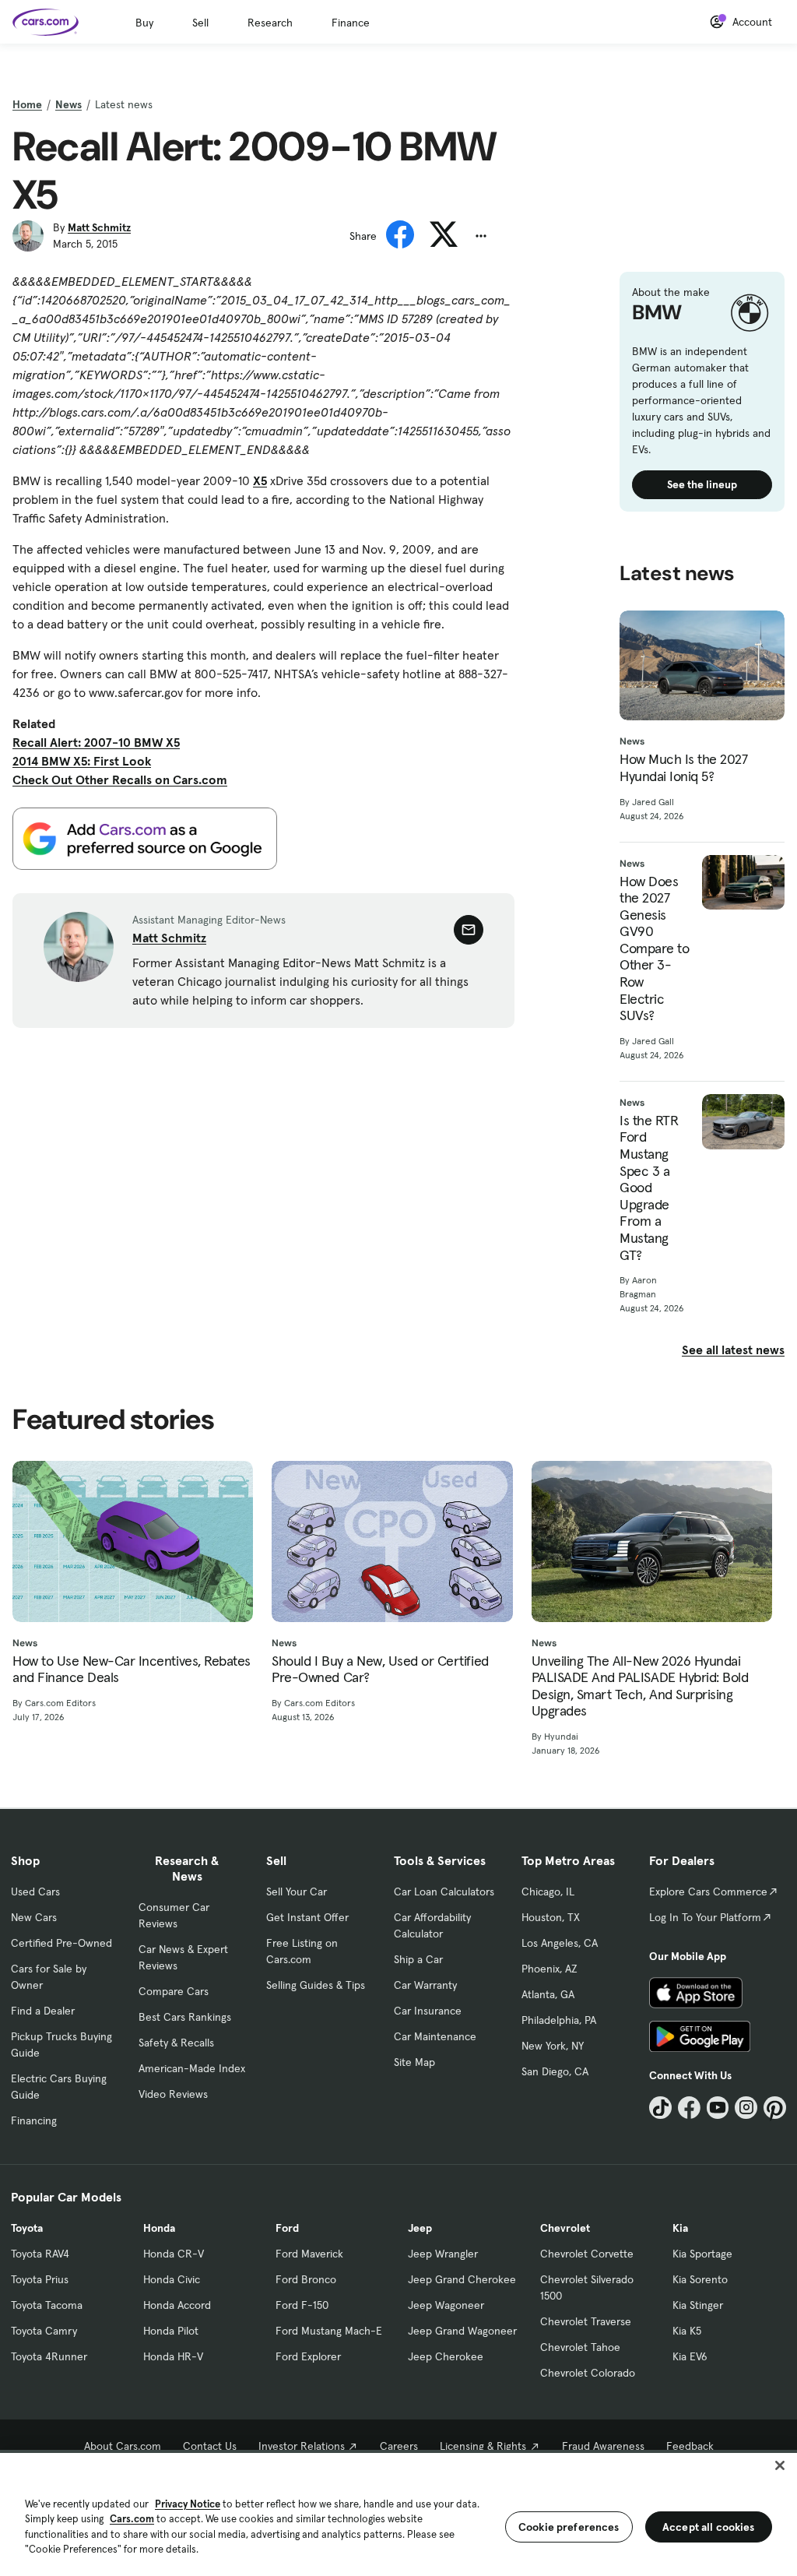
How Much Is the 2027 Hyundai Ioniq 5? (683, 767)
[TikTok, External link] (660, 2108)
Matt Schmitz (99, 227)
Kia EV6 (690, 2356)
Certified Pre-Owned (61, 1943)
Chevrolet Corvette (587, 2254)
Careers (399, 2446)
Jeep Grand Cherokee (462, 2279)
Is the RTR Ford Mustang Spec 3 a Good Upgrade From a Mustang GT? (649, 1188)
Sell (200, 23)
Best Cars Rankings (185, 2017)
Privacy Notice (188, 2504)
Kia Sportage (702, 2254)
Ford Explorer (308, 2356)
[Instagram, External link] (746, 2108)
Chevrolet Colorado (588, 2373)
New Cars (34, 1917)
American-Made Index (192, 2068)
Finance (351, 23)
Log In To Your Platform (705, 1917)
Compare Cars (174, 1991)
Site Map (414, 2062)
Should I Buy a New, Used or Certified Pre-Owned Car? (380, 1669)
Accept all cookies (709, 2527)
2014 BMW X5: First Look (82, 761)
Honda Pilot (171, 2331)
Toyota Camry (44, 2331)
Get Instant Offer (307, 1917)
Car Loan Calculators (444, 1892)
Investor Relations (302, 2446)
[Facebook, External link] (689, 2108)
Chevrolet (565, 2228)
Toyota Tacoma (47, 2305)
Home (27, 104)
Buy (144, 23)
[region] (398, 2513)
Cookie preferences (569, 2527)
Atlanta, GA (548, 1994)
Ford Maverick (309, 2254)
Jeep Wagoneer (446, 2305)
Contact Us (210, 2446)
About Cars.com (123, 2446)
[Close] (780, 2465)
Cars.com (132, 2519)
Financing (34, 2120)
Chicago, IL (548, 1892)
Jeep (420, 2228)
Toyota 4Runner (49, 2356)
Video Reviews (173, 2094)
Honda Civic (172, 2279)
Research (270, 23)
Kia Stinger (698, 2305)
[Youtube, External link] (718, 2108)
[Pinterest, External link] (775, 2108)
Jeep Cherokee (446, 2356)
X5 (260, 480)
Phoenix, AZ (549, 1969)
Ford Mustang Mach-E (329, 2331)
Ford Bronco (306, 2279)
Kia (680, 2228)
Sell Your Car (297, 1892)
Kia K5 (687, 2331)
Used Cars (35, 1892)
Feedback (690, 2446)
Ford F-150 (302, 2305)
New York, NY (553, 2046)
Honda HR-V (173, 2356)
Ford (287, 2228)
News (68, 104)
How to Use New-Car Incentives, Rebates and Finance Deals (132, 1669)
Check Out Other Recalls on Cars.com (120, 779)
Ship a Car (418, 1959)
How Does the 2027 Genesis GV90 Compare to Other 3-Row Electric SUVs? (654, 948)
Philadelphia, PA (559, 2020)
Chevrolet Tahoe (580, 2347)
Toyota (27, 2228)
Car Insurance (428, 2011)
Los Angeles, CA (560, 1943)
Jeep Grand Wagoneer (462, 2331)
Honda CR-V (174, 2254)
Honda (159, 2228)
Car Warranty (425, 1985)
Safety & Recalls (176, 2043)
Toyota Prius (40, 2279)
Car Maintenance (435, 2036)
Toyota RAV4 (40, 2254)
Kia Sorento (700, 2279)
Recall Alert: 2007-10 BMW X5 (96, 742)
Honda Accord (177, 2305)
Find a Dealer (43, 2011)
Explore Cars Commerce (708, 1892)
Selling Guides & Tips (316, 1985)
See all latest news (733, 1350)
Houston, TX (551, 1917)
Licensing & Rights (483, 2446)
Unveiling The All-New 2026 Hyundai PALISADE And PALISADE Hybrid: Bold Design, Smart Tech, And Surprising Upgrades (640, 1686)
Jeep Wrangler (443, 2254)
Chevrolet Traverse (586, 2321)
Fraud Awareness (603, 2446)
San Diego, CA (555, 2071)
